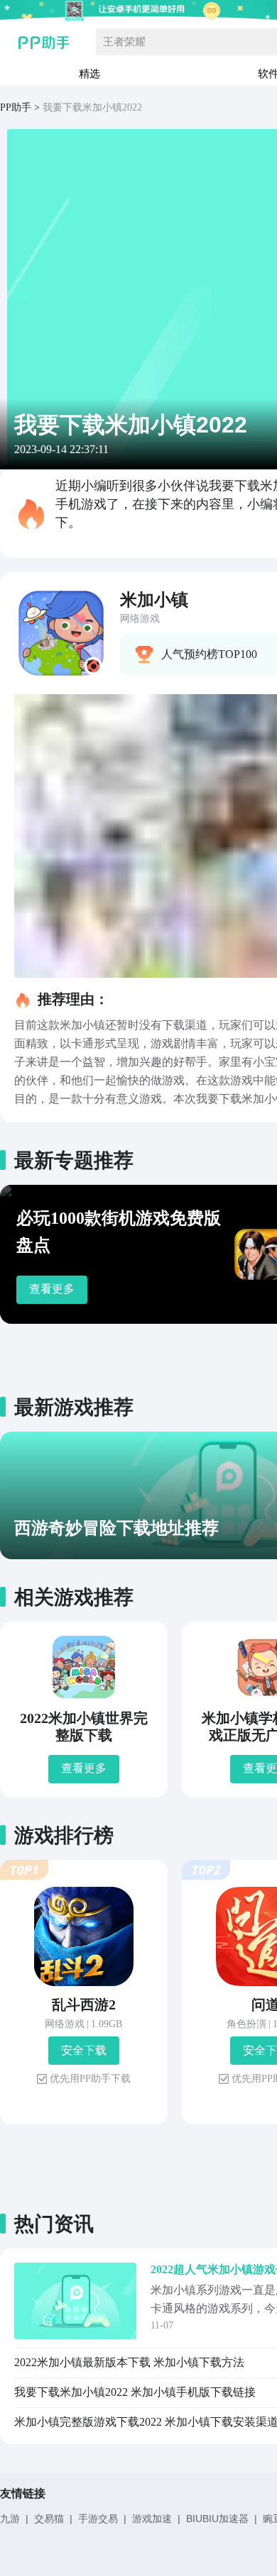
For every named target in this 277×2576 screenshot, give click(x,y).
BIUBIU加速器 (217, 2519)
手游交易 (98, 2519)
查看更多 (52, 1289)
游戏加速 (152, 2519)
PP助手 (16, 107)
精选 (89, 73)
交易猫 (49, 2519)
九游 (10, 2519)
